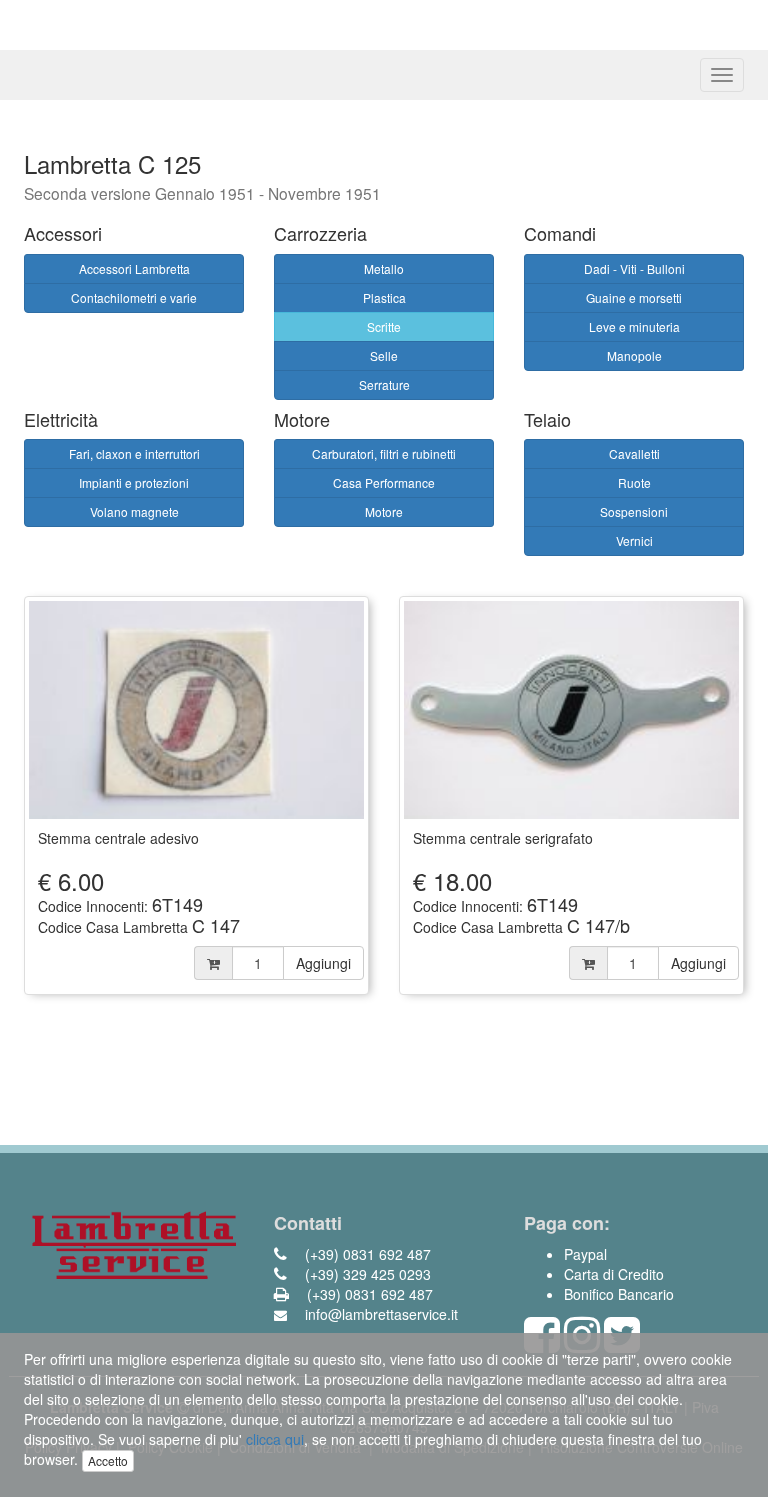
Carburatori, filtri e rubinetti (384, 453)
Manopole (634, 355)
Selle (384, 355)
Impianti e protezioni (134, 482)
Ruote (634, 482)
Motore (384, 511)
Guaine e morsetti (634, 297)
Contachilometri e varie (134, 297)
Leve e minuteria (634, 326)
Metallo (384, 268)
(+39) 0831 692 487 (366, 1254)
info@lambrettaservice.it (379, 1314)
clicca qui (275, 1439)
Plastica (384, 297)
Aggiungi (323, 963)
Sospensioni (634, 511)
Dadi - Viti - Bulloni (634, 268)
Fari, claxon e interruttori (134, 453)
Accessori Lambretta (134, 268)
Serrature (384, 384)
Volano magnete (134, 511)
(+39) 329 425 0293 (366, 1274)
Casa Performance (384, 482)
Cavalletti (634, 453)
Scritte (384, 326)
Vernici (634, 540)
